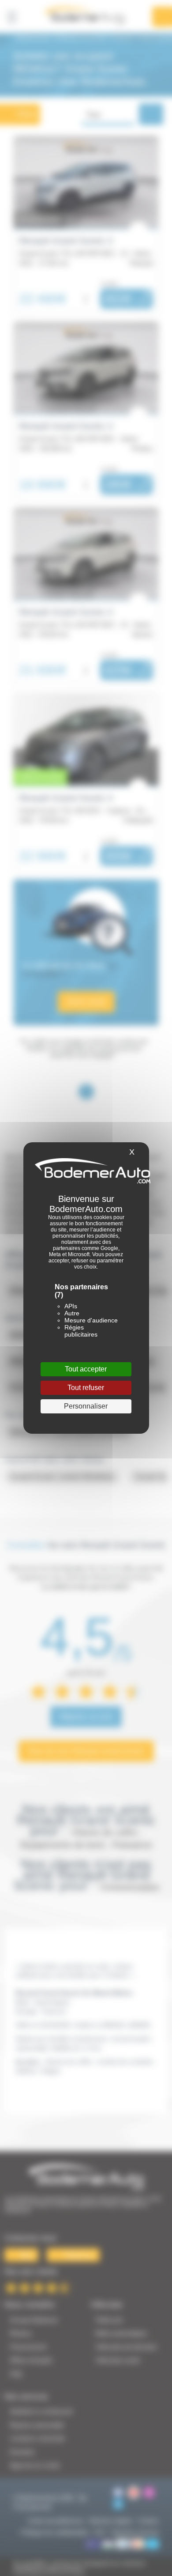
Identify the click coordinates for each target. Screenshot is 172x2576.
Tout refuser (86, 1388)
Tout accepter (86, 1369)
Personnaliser (86, 1406)
